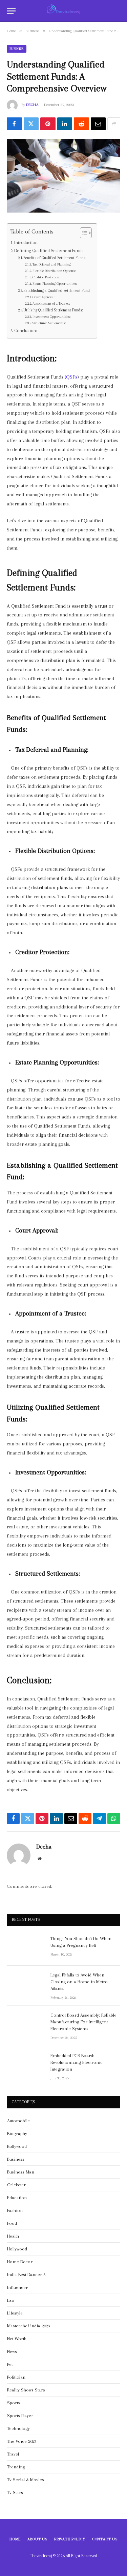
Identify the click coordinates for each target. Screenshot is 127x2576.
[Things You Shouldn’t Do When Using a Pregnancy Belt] (26, 1947)
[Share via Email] (98, 124)
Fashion (15, 2210)
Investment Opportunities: (51, 317)
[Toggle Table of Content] (82, 233)
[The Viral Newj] (63, 11)
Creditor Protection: (46, 277)
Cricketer (16, 2185)
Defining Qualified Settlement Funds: (49, 251)
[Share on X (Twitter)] (31, 124)
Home (15, 2539)
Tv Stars (15, 2492)
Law (11, 2300)
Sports (14, 2403)
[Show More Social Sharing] (114, 124)
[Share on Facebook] (14, 124)
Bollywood (17, 2146)
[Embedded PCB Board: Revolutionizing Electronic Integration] (26, 2065)
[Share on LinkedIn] (65, 124)
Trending (16, 2467)
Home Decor (20, 2262)
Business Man (21, 2172)
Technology (18, 2428)
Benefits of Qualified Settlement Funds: (55, 258)
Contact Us (105, 2539)
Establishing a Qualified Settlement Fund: (57, 290)
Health (13, 2236)
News (12, 2351)
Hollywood (17, 2249)
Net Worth (17, 2339)
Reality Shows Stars (26, 2390)
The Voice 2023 (22, 2441)
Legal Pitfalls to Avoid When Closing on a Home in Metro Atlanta (79, 1982)
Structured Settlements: (49, 323)
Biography (17, 2134)
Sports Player (20, 2416)
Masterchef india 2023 (28, 2326)
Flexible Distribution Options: (54, 271)
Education (17, 2198)
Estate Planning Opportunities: (55, 284)
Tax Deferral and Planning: (52, 264)
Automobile (18, 2121)
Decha (32, 105)
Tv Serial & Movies (26, 2480)
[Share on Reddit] (81, 124)
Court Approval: (44, 297)
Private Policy (70, 2539)
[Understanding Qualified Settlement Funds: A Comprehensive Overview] (63, 176)
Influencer (17, 2287)
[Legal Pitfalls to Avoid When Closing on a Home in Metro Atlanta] (26, 1984)
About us (37, 2539)
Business (17, 49)
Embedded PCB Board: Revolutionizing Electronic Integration (77, 2062)
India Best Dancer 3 (26, 2275)
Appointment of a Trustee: (51, 303)
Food (12, 2223)
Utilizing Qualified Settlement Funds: (53, 310)
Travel (13, 2454)
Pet (10, 2364)
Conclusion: (25, 330)
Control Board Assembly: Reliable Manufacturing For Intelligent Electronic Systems (83, 2022)
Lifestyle (15, 2313)
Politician (16, 2377)
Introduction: (26, 242)
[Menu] (11, 11)
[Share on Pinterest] (48, 124)
